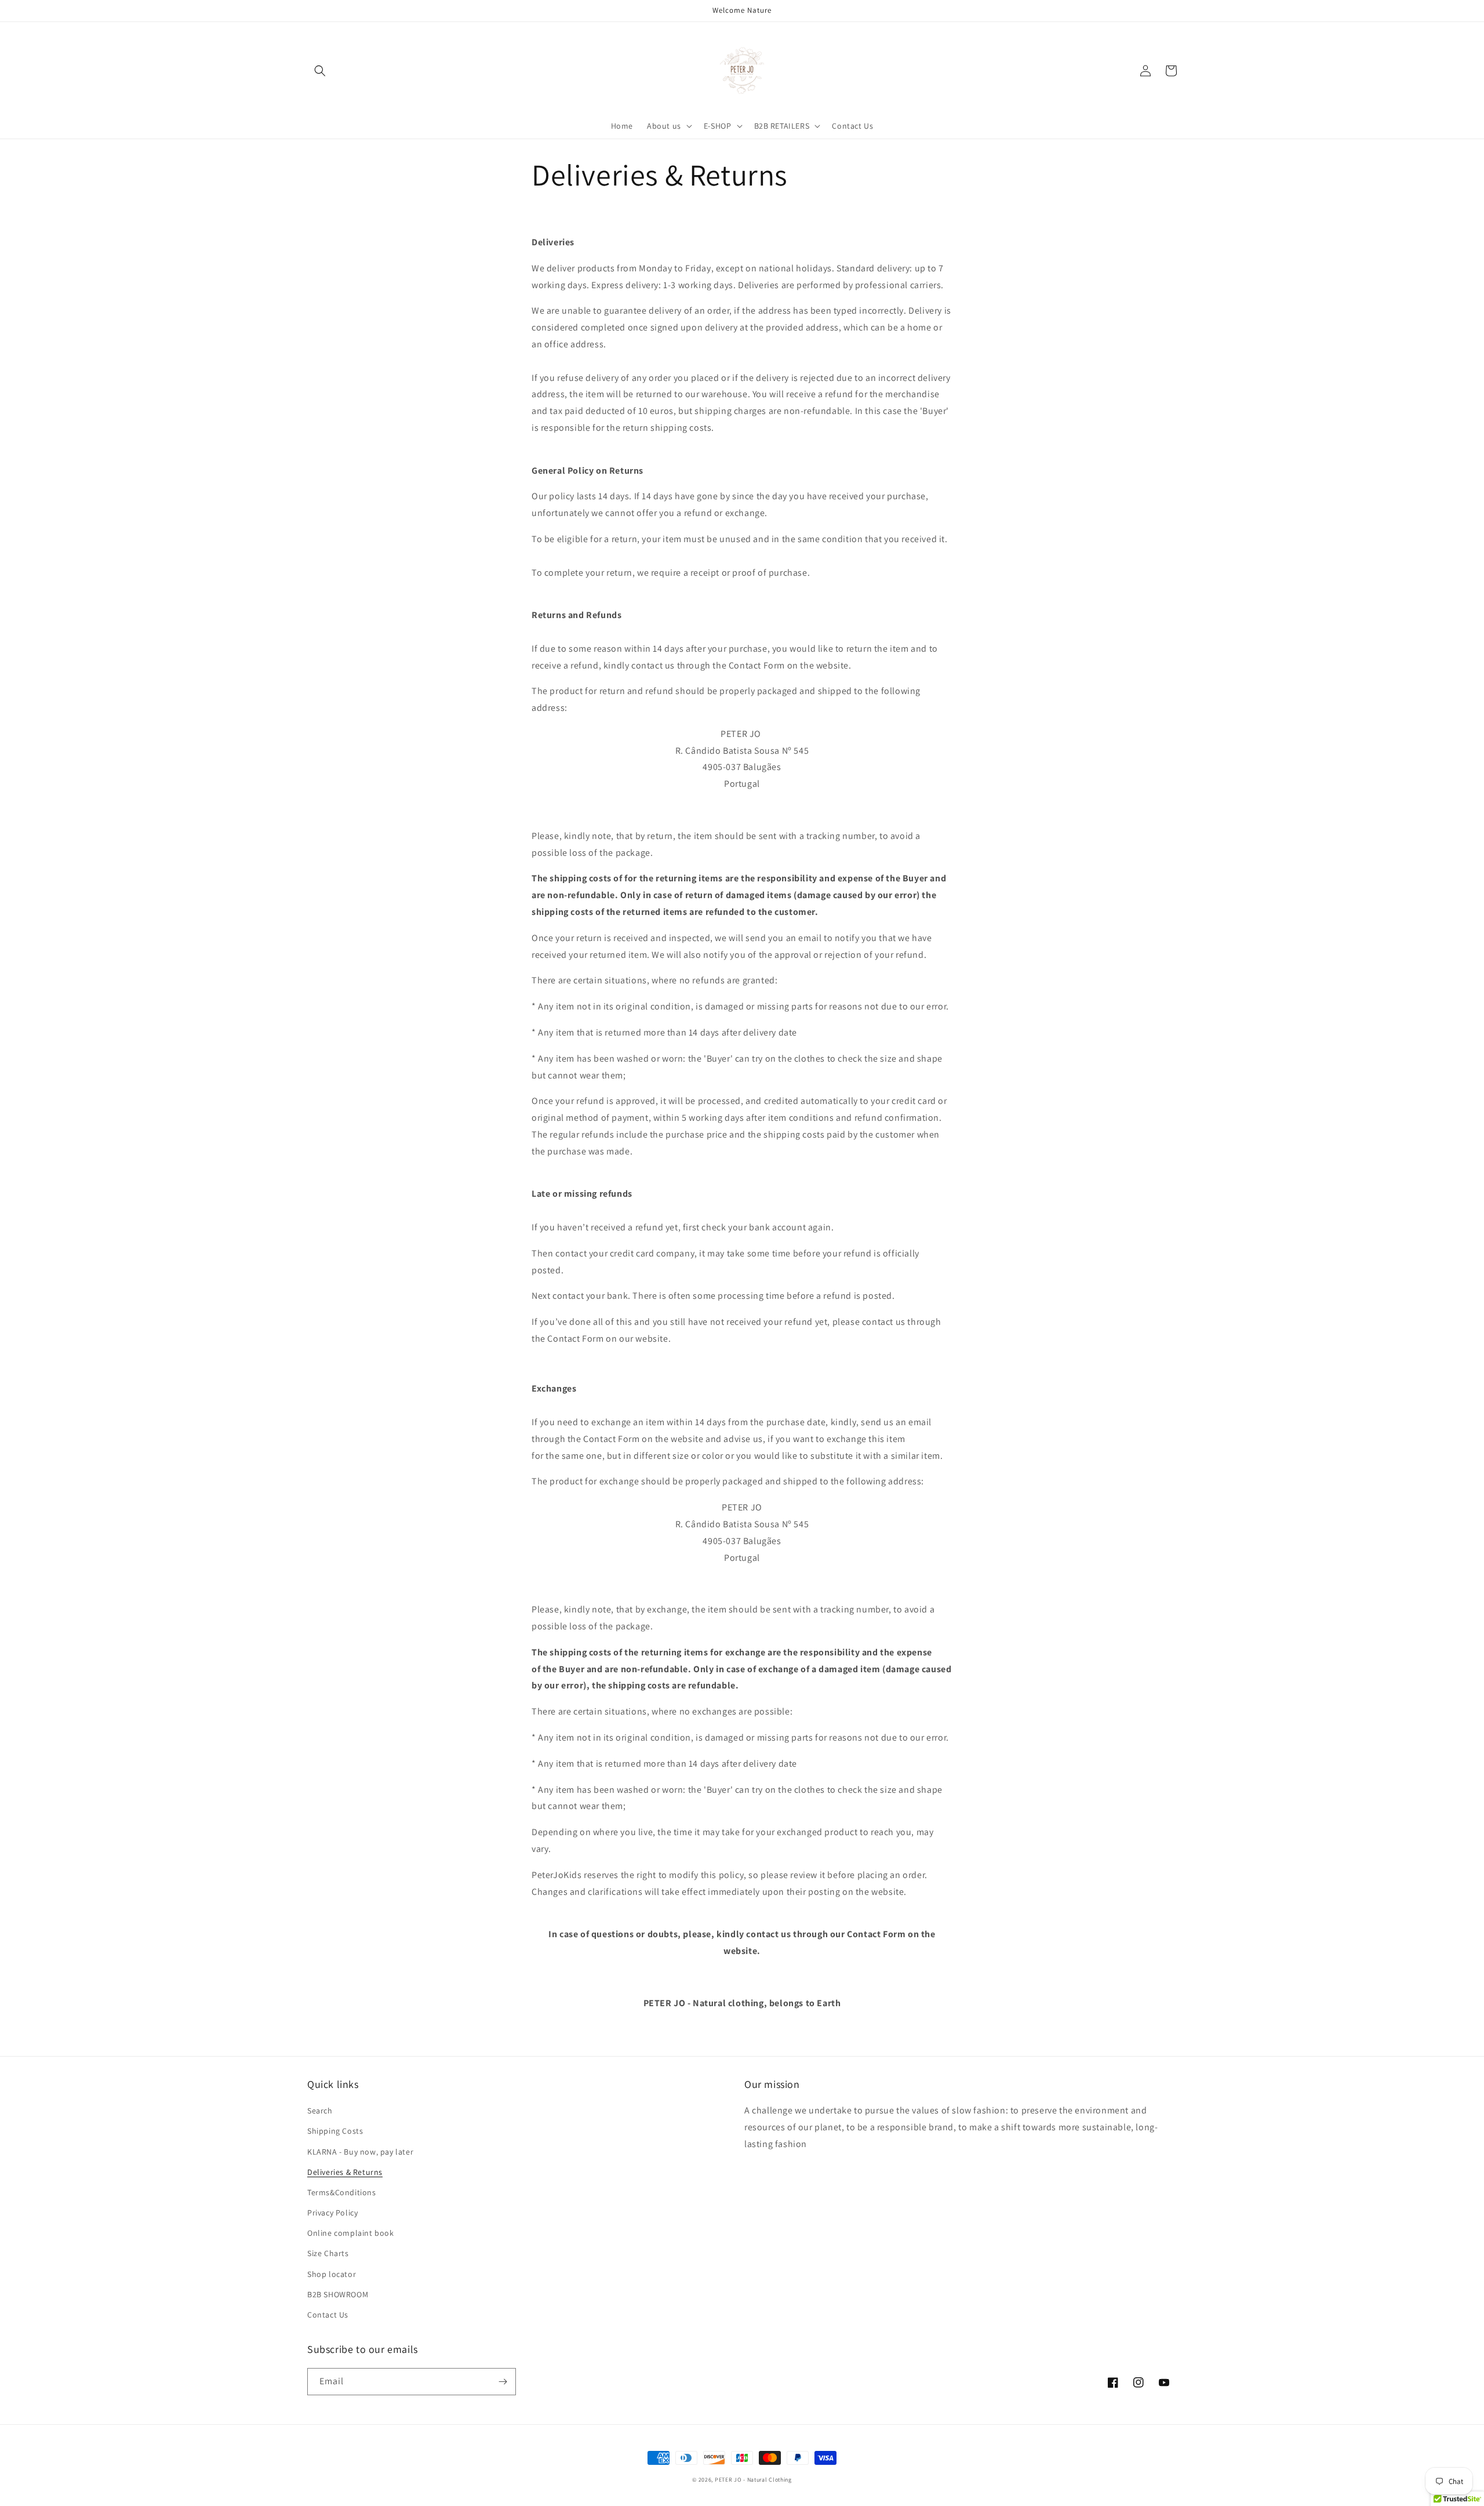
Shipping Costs (335, 2131)
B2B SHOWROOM (338, 2294)
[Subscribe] (503, 2382)
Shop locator (332, 2274)
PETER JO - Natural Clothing (753, 2480)
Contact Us (328, 2315)
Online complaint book (351, 2233)
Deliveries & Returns (345, 2172)
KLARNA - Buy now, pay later (360, 2152)
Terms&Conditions (342, 2192)
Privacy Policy (332, 2213)
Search (320, 2111)
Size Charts (328, 2253)
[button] (320, 71)
